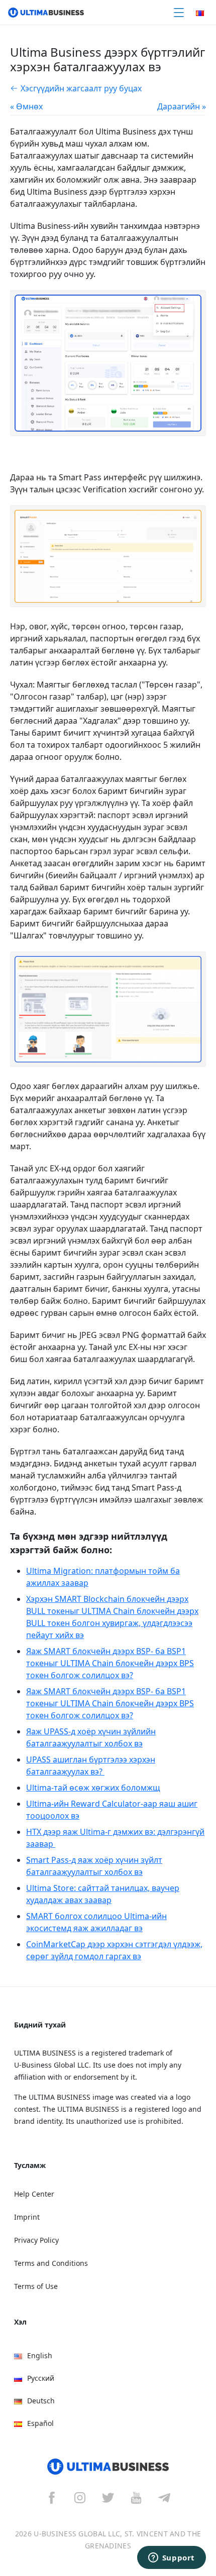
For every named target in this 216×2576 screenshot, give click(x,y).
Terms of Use (36, 2286)
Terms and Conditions (51, 2263)
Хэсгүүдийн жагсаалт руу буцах (81, 88)
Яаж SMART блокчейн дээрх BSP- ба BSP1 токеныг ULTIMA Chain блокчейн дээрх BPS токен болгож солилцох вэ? (110, 1663)
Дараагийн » (182, 106)
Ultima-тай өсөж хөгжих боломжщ (93, 1788)
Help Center (34, 2194)
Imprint (27, 2217)
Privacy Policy (36, 2240)
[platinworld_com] (164, 2497)
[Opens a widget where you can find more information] (171, 2558)
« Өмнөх (26, 106)
